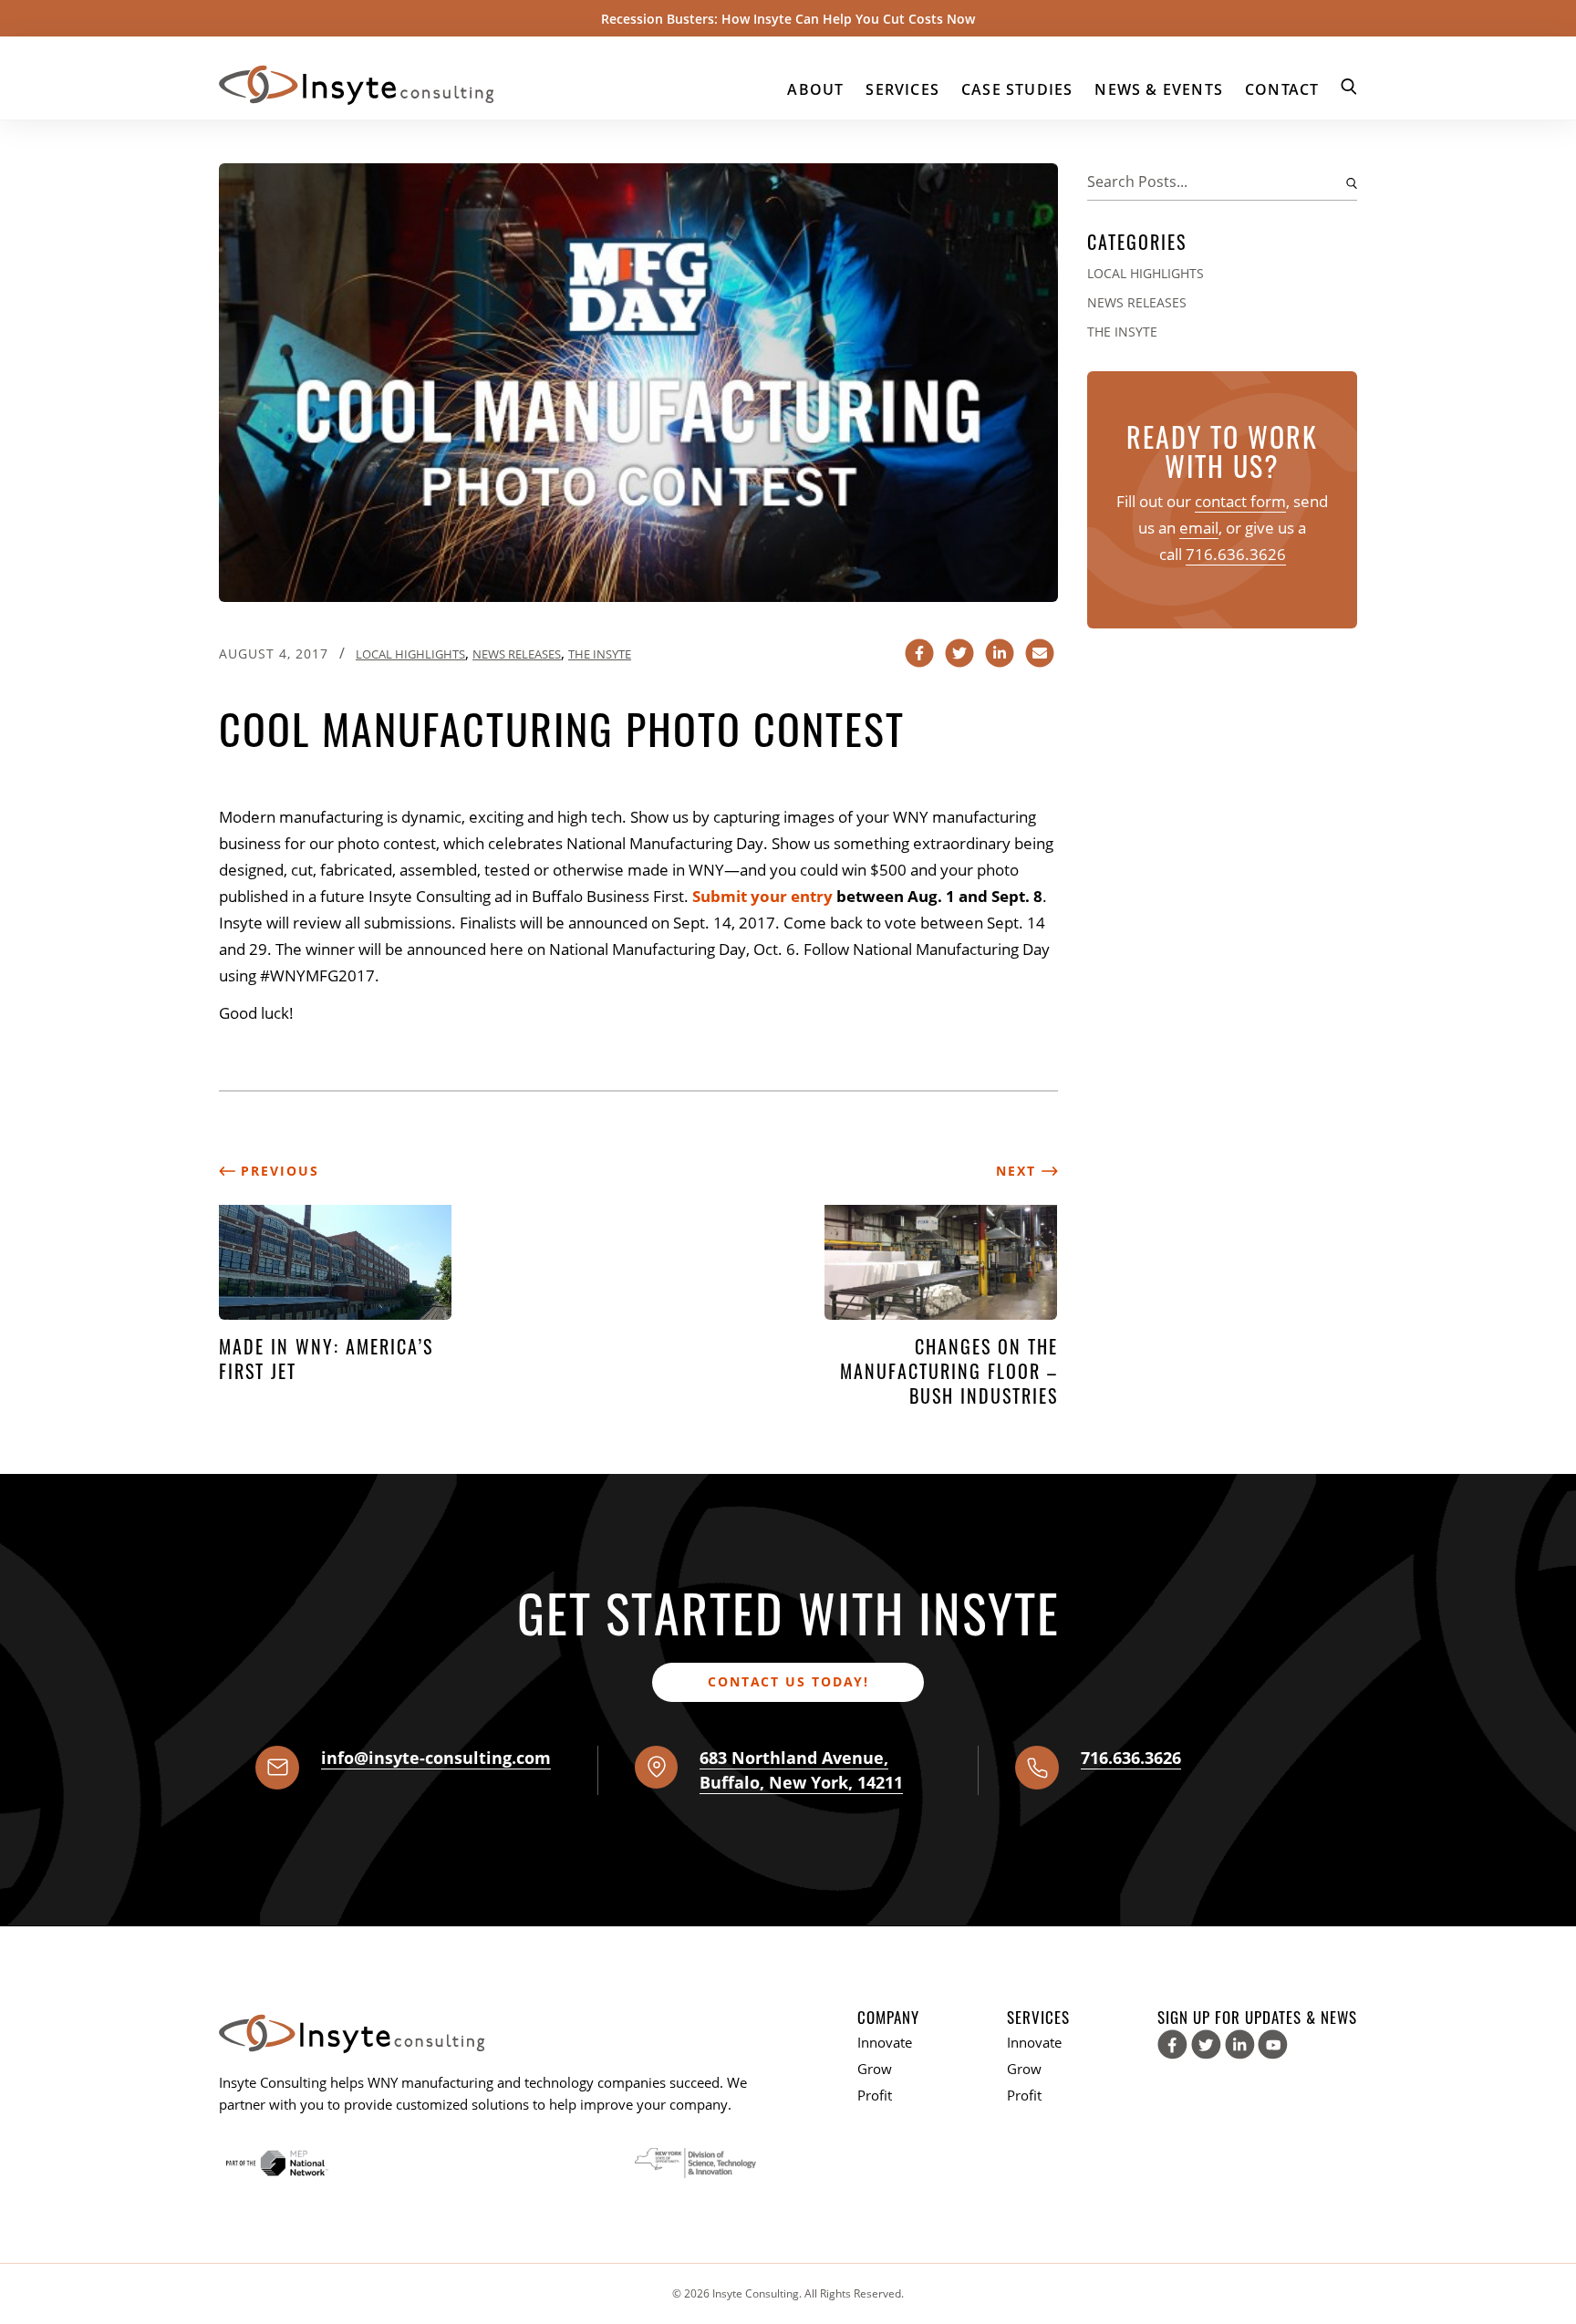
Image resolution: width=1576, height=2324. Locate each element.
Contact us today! (788, 1681)
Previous (277, 1171)
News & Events (1159, 89)
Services (902, 89)
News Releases (517, 654)
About (815, 89)
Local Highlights (410, 654)
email (1199, 528)
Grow (875, 2069)
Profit (875, 2095)
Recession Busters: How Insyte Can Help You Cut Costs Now (788, 19)
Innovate (885, 2042)
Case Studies (1017, 89)
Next (1019, 1171)
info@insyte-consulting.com (436, 1758)
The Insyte (600, 654)
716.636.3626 (1236, 554)
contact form (1240, 501)
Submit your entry (762, 896)
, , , (801, 1770)
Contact (1282, 89)
